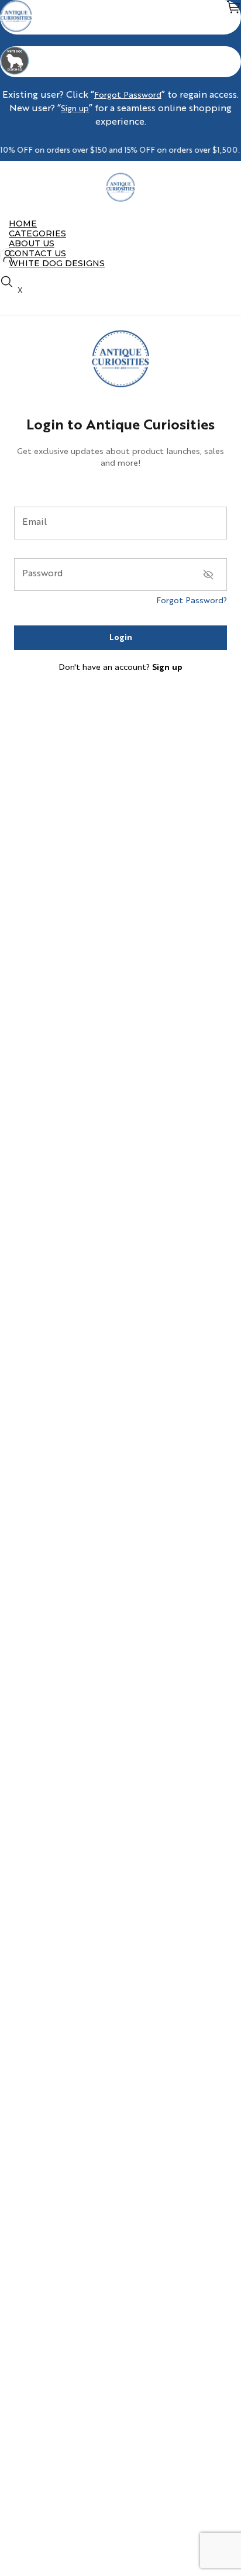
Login (121, 638)
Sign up (75, 109)
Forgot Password (128, 95)
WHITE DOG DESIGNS (57, 263)
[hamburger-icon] (228, 223)
